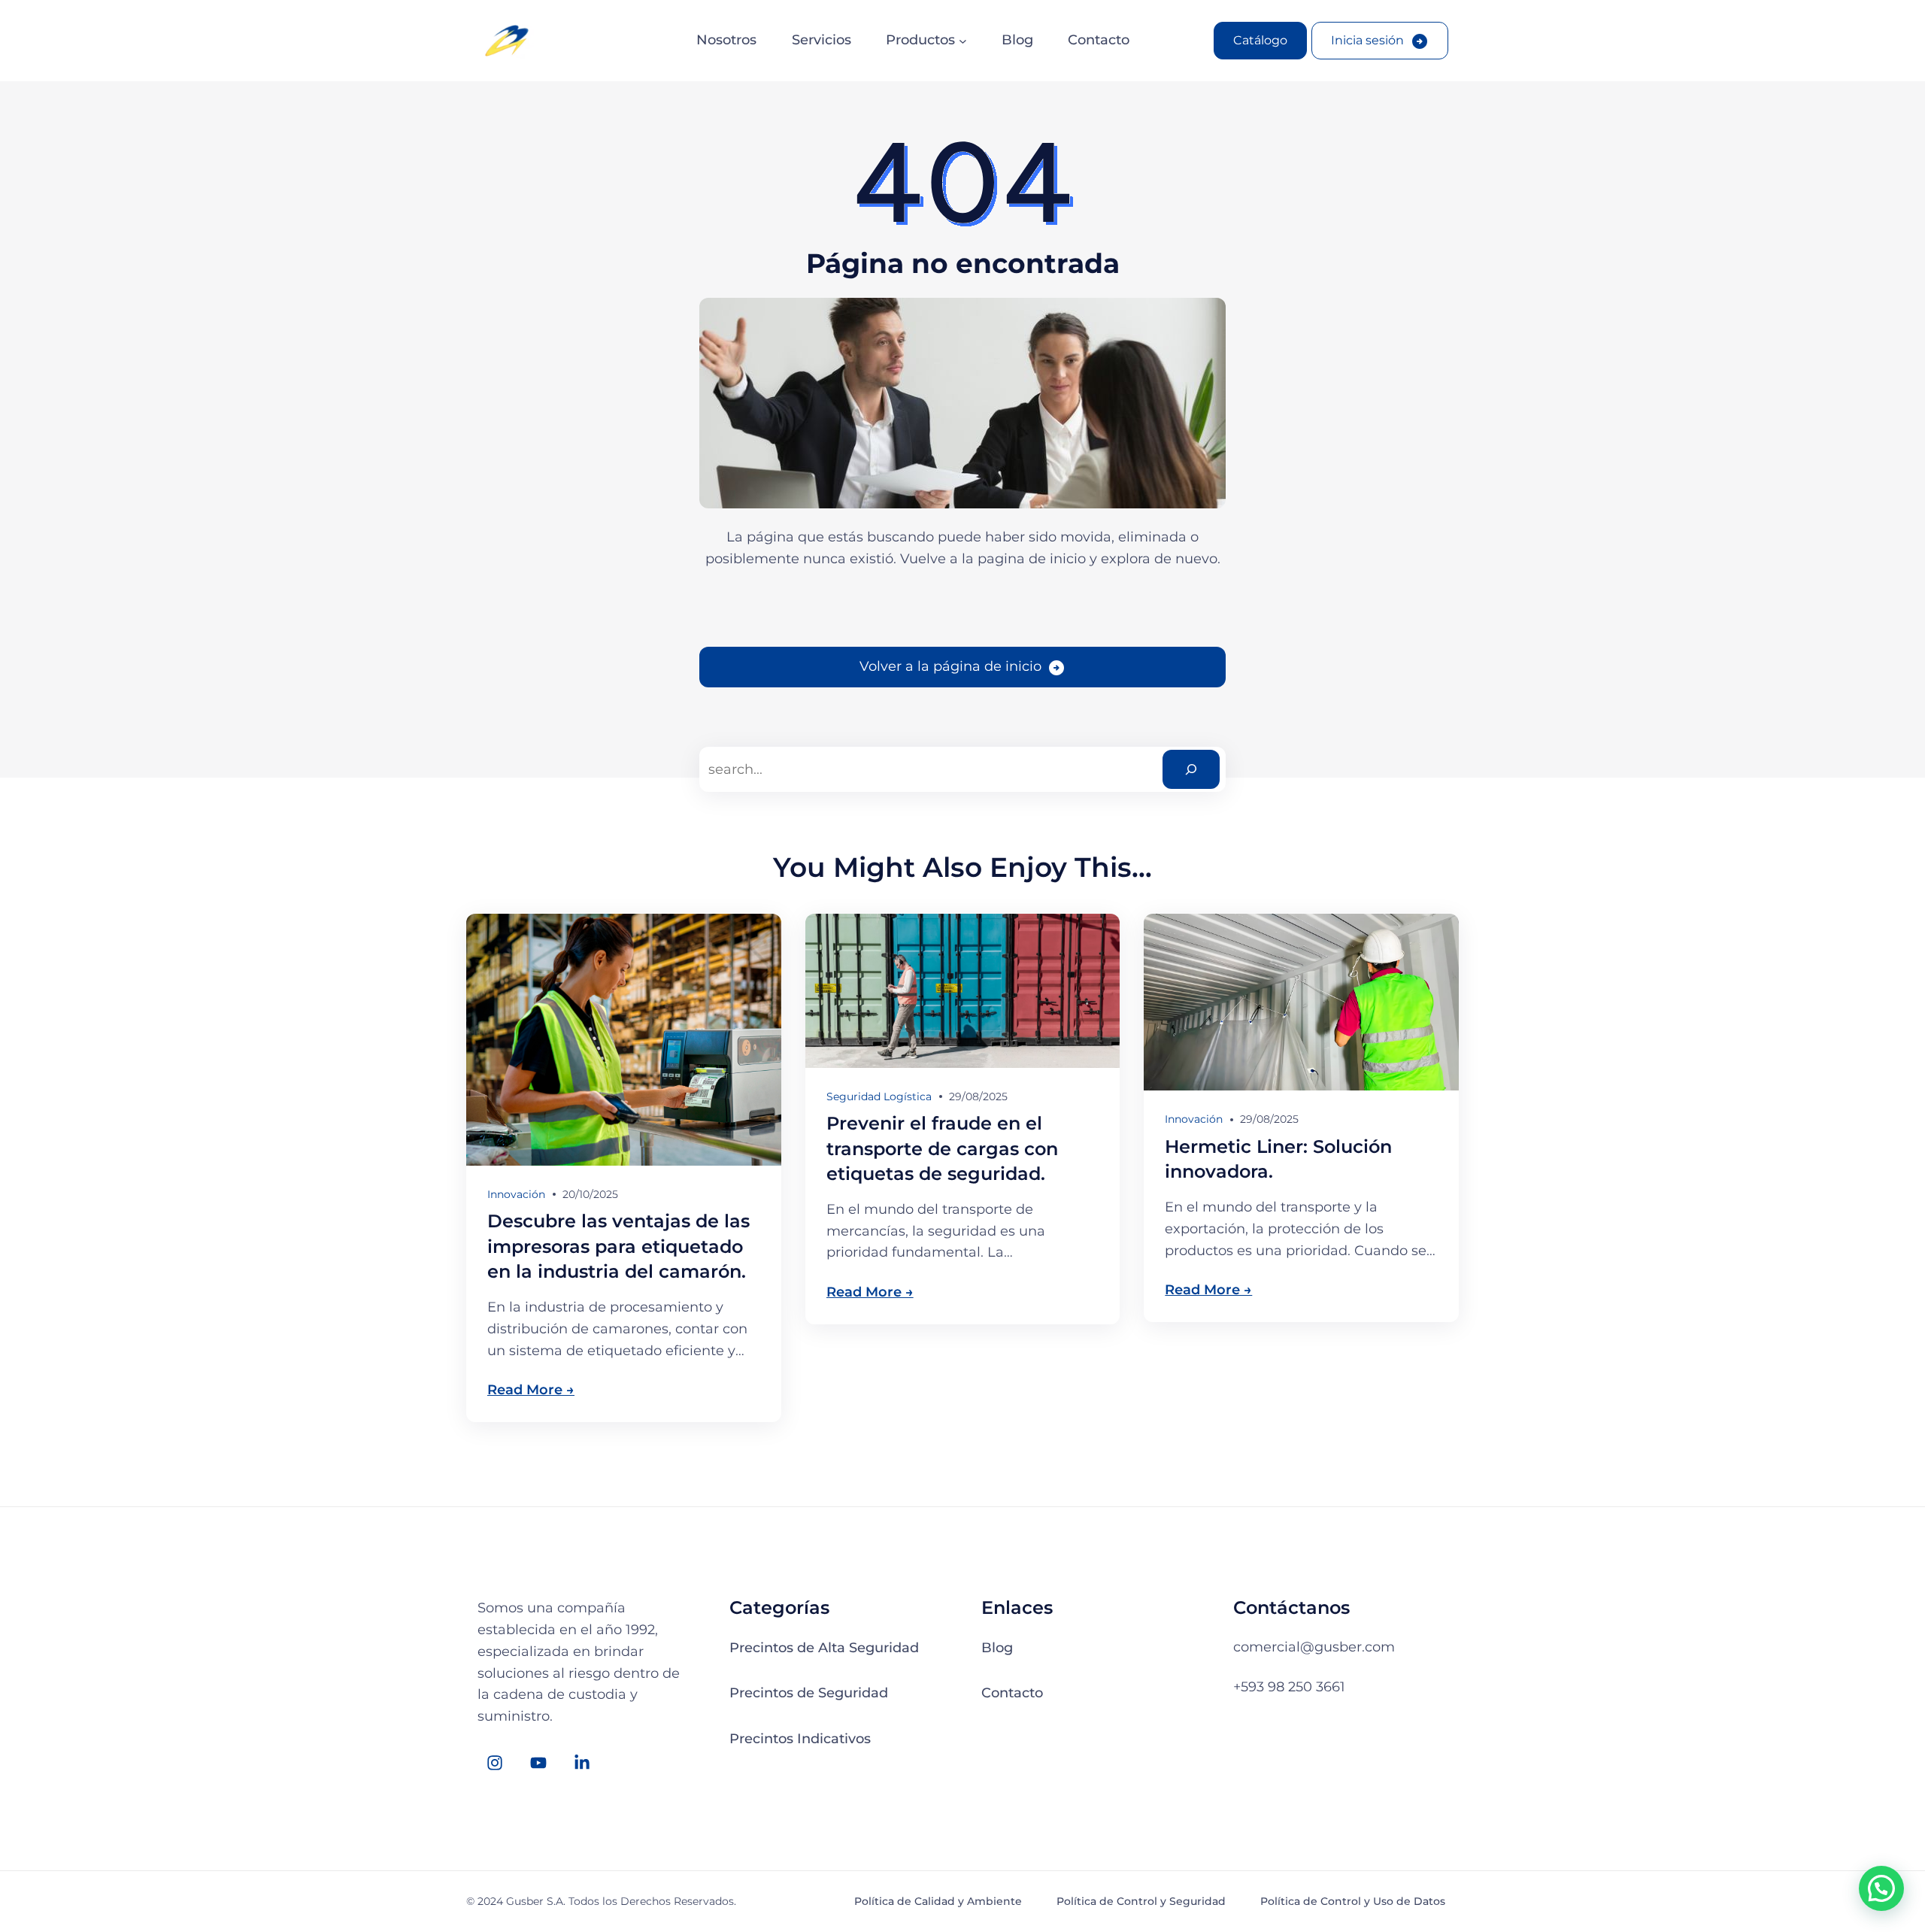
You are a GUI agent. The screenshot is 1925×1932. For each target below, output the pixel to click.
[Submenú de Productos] (963, 41)
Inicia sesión (1367, 40)
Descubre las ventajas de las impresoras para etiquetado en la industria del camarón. (618, 1246)
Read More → (531, 1390)
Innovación (516, 1194)
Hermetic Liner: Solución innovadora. (1278, 1159)
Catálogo (1260, 40)
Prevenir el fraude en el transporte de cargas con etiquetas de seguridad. (942, 1148)
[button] (1881, 1888)
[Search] (1191, 769)
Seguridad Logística (879, 1096)
